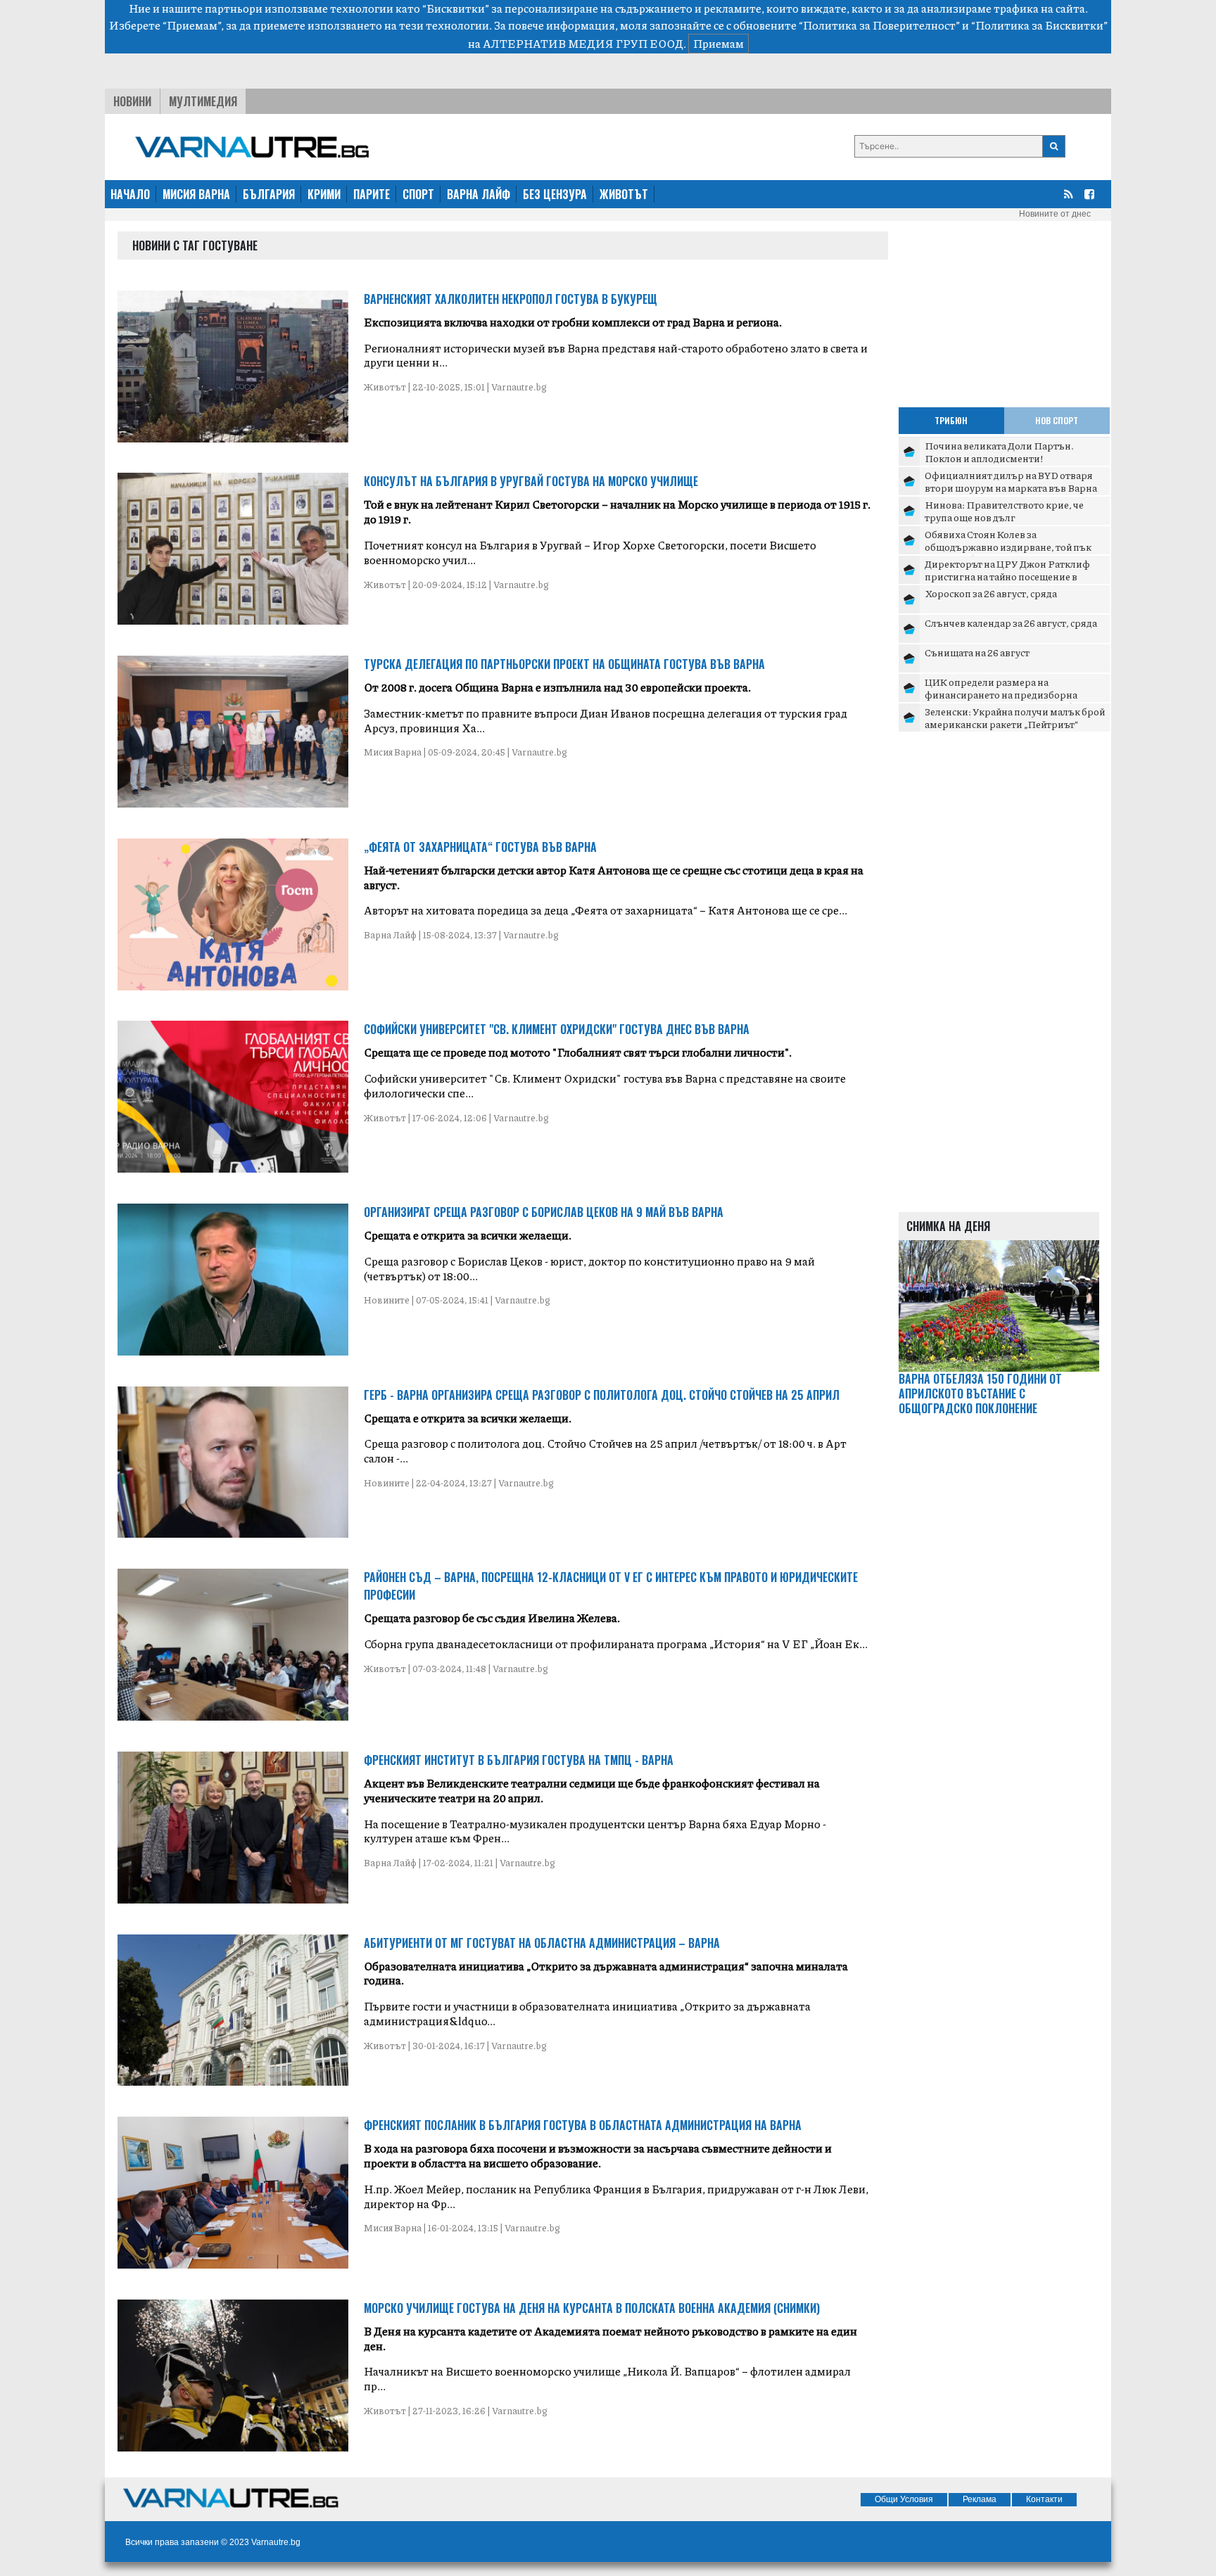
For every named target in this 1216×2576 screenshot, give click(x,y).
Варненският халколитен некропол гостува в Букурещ (511, 299)
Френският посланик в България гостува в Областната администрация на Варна (583, 2125)
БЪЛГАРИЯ (269, 194)
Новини (132, 101)
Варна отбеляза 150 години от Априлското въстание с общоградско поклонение (980, 1394)
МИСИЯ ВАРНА (196, 194)
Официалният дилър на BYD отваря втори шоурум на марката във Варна (1011, 481)
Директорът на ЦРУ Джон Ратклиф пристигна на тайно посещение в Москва (1007, 576)
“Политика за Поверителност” (879, 25)
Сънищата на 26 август (977, 652)
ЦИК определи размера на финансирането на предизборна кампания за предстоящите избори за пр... (1013, 700)
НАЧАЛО (130, 194)
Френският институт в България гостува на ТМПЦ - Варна (519, 1760)
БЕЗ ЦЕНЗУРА (555, 194)
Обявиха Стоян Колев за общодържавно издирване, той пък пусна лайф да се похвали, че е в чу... (1008, 546)
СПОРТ (418, 194)
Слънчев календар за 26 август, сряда (1011, 623)
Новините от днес (1055, 214)
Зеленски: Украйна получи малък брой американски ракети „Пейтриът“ (1015, 718)
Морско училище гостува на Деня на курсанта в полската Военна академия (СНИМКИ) (592, 2308)
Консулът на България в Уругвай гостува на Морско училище (531, 481)
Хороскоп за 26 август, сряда (991, 593)
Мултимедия (203, 101)
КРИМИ (324, 194)
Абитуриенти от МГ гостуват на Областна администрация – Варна (542, 1943)
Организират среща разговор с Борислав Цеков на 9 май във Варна (544, 1212)
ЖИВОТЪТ (624, 194)
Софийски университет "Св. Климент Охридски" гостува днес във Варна (557, 1029)
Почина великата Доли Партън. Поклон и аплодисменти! (999, 452)
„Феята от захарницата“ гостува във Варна (480, 847)
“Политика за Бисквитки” (1039, 25)
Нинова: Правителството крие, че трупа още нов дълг (1004, 511)
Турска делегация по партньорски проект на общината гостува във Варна (564, 664)
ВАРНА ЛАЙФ (479, 194)
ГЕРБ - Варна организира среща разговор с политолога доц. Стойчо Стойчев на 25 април (602, 1395)
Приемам (718, 43)
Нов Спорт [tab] (1057, 420)
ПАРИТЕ (372, 194)
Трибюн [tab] (951, 420)
